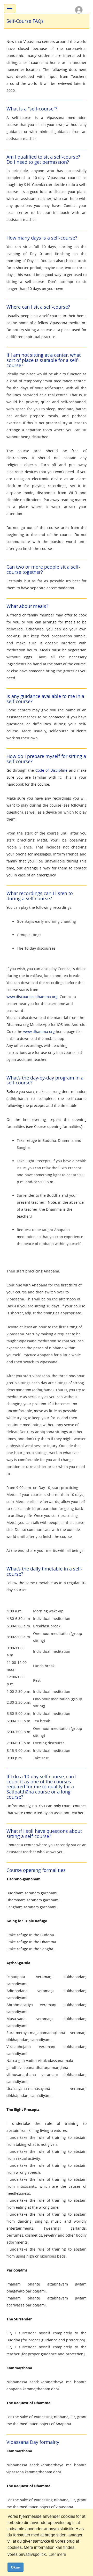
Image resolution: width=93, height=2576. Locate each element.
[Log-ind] (79, 9)
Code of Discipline (52, 770)
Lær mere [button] (57, 2554)
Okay (15, 2567)
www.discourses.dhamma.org (32, 997)
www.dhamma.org (39, 1032)
